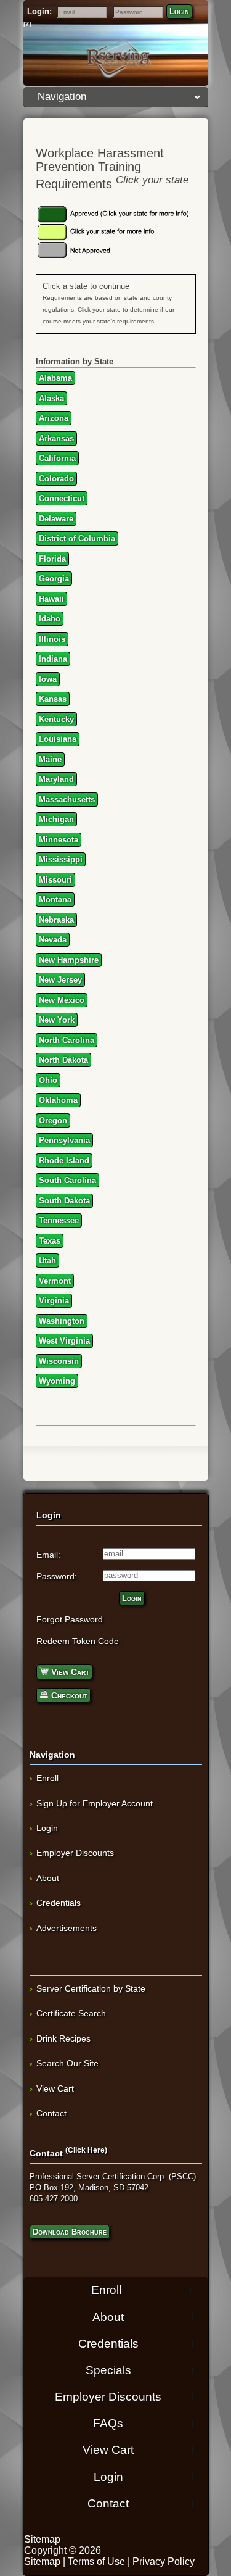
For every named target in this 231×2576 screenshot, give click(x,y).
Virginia (54, 1301)
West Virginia (64, 1341)
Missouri (55, 880)
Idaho (50, 619)
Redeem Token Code (78, 1641)
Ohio (48, 1080)
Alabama (55, 378)
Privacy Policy (164, 2561)
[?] (27, 24)
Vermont (55, 1281)
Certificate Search (71, 2013)
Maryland (56, 779)
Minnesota (59, 840)
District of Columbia (77, 538)
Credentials (59, 1903)
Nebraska (56, 920)
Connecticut (62, 498)
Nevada (53, 940)
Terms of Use (96, 2561)
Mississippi (61, 859)
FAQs (108, 2423)
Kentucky (56, 719)
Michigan (56, 819)
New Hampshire (69, 960)
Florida (52, 559)
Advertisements (67, 1928)
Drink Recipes (63, 2038)
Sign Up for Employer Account (95, 1803)
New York (57, 1020)
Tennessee (59, 1220)
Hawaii (51, 599)
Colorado (56, 479)
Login (179, 11)
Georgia (54, 579)
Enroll (47, 1778)
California (57, 458)
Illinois (52, 639)
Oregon (53, 1120)
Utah (47, 1261)
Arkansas (56, 438)
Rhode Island (64, 1161)
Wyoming (57, 1381)
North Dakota (63, 1060)
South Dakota (64, 1201)
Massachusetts (67, 800)
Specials (108, 2370)
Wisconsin (59, 1361)
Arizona (54, 418)
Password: (57, 1576)
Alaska (51, 398)
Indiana (53, 659)
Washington (62, 1321)
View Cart (69, 1672)
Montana (55, 900)
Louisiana (58, 739)
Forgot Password (70, 1619)
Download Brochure (70, 2232)
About (48, 1878)
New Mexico (62, 1000)
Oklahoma (58, 1100)
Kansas (53, 699)
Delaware (56, 519)
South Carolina (67, 1180)
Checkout (68, 1695)
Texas (50, 1241)
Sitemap (42, 2539)
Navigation (62, 97)
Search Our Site (67, 2063)
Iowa (48, 679)
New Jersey (60, 980)
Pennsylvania (64, 1140)
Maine (50, 759)
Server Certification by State (91, 1988)
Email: (48, 1555)
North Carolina (67, 1040)
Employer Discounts (75, 1853)
